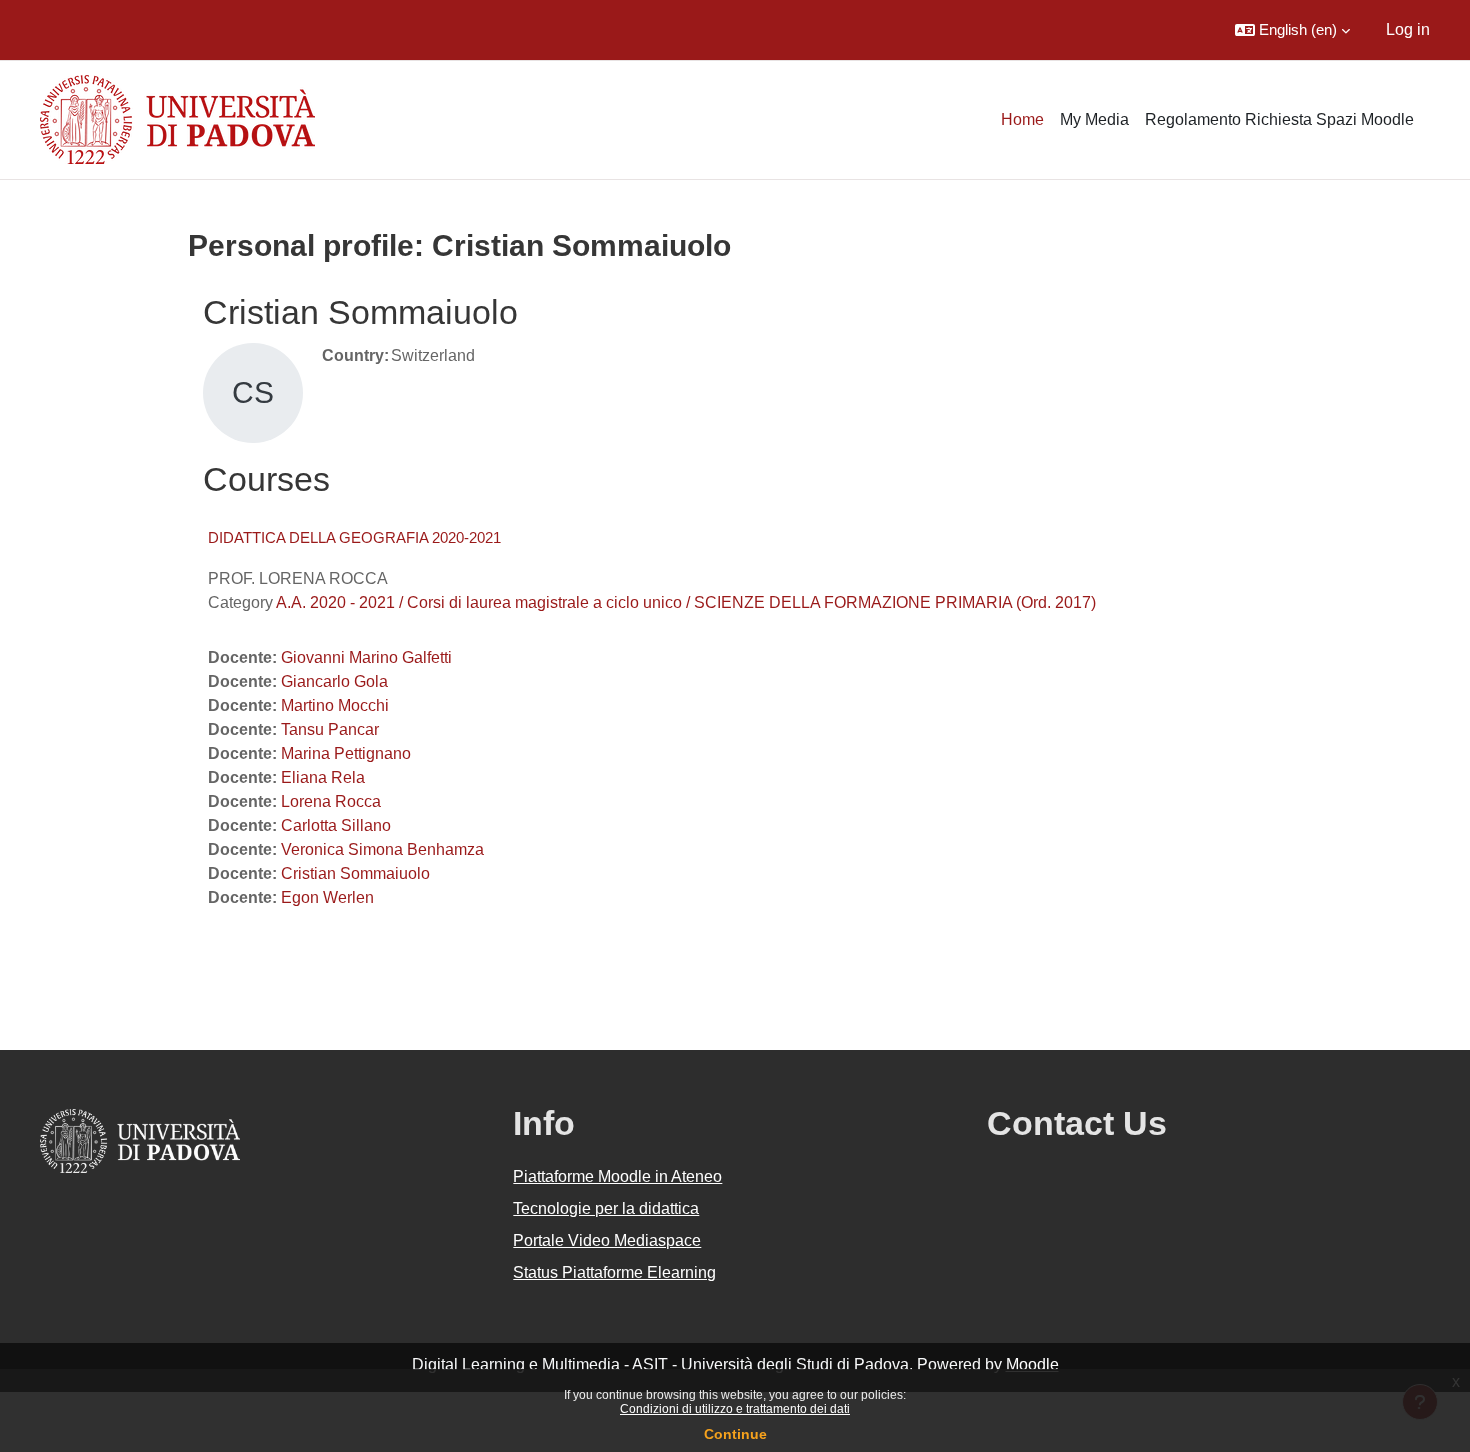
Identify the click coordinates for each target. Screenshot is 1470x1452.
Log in (1408, 29)
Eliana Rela (323, 777)
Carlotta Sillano (336, 825)
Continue (735, 1434)
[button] (1292, 30)
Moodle (1032, 1364)
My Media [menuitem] (1094, 119)
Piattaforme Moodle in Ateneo (617, 1176)
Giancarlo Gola (334, 681)
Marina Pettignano (346, 753)
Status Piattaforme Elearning (614, 1272)
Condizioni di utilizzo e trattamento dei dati (735, 1409)
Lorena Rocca (331, 801)
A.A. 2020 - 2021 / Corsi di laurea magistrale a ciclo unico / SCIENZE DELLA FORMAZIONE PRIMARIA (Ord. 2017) (686, 602)
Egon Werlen (327, 897)
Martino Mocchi (335, 705)
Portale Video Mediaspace (607, 1240)
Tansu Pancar (330, 729)
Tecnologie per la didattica (606, 1208)
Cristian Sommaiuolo (355, 873)
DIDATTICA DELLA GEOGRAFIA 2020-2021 (354, 537)
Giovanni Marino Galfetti (366, 657)
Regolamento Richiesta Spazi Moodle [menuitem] (1279, 119)
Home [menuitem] (1022, 119)
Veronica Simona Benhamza (382, 849)
